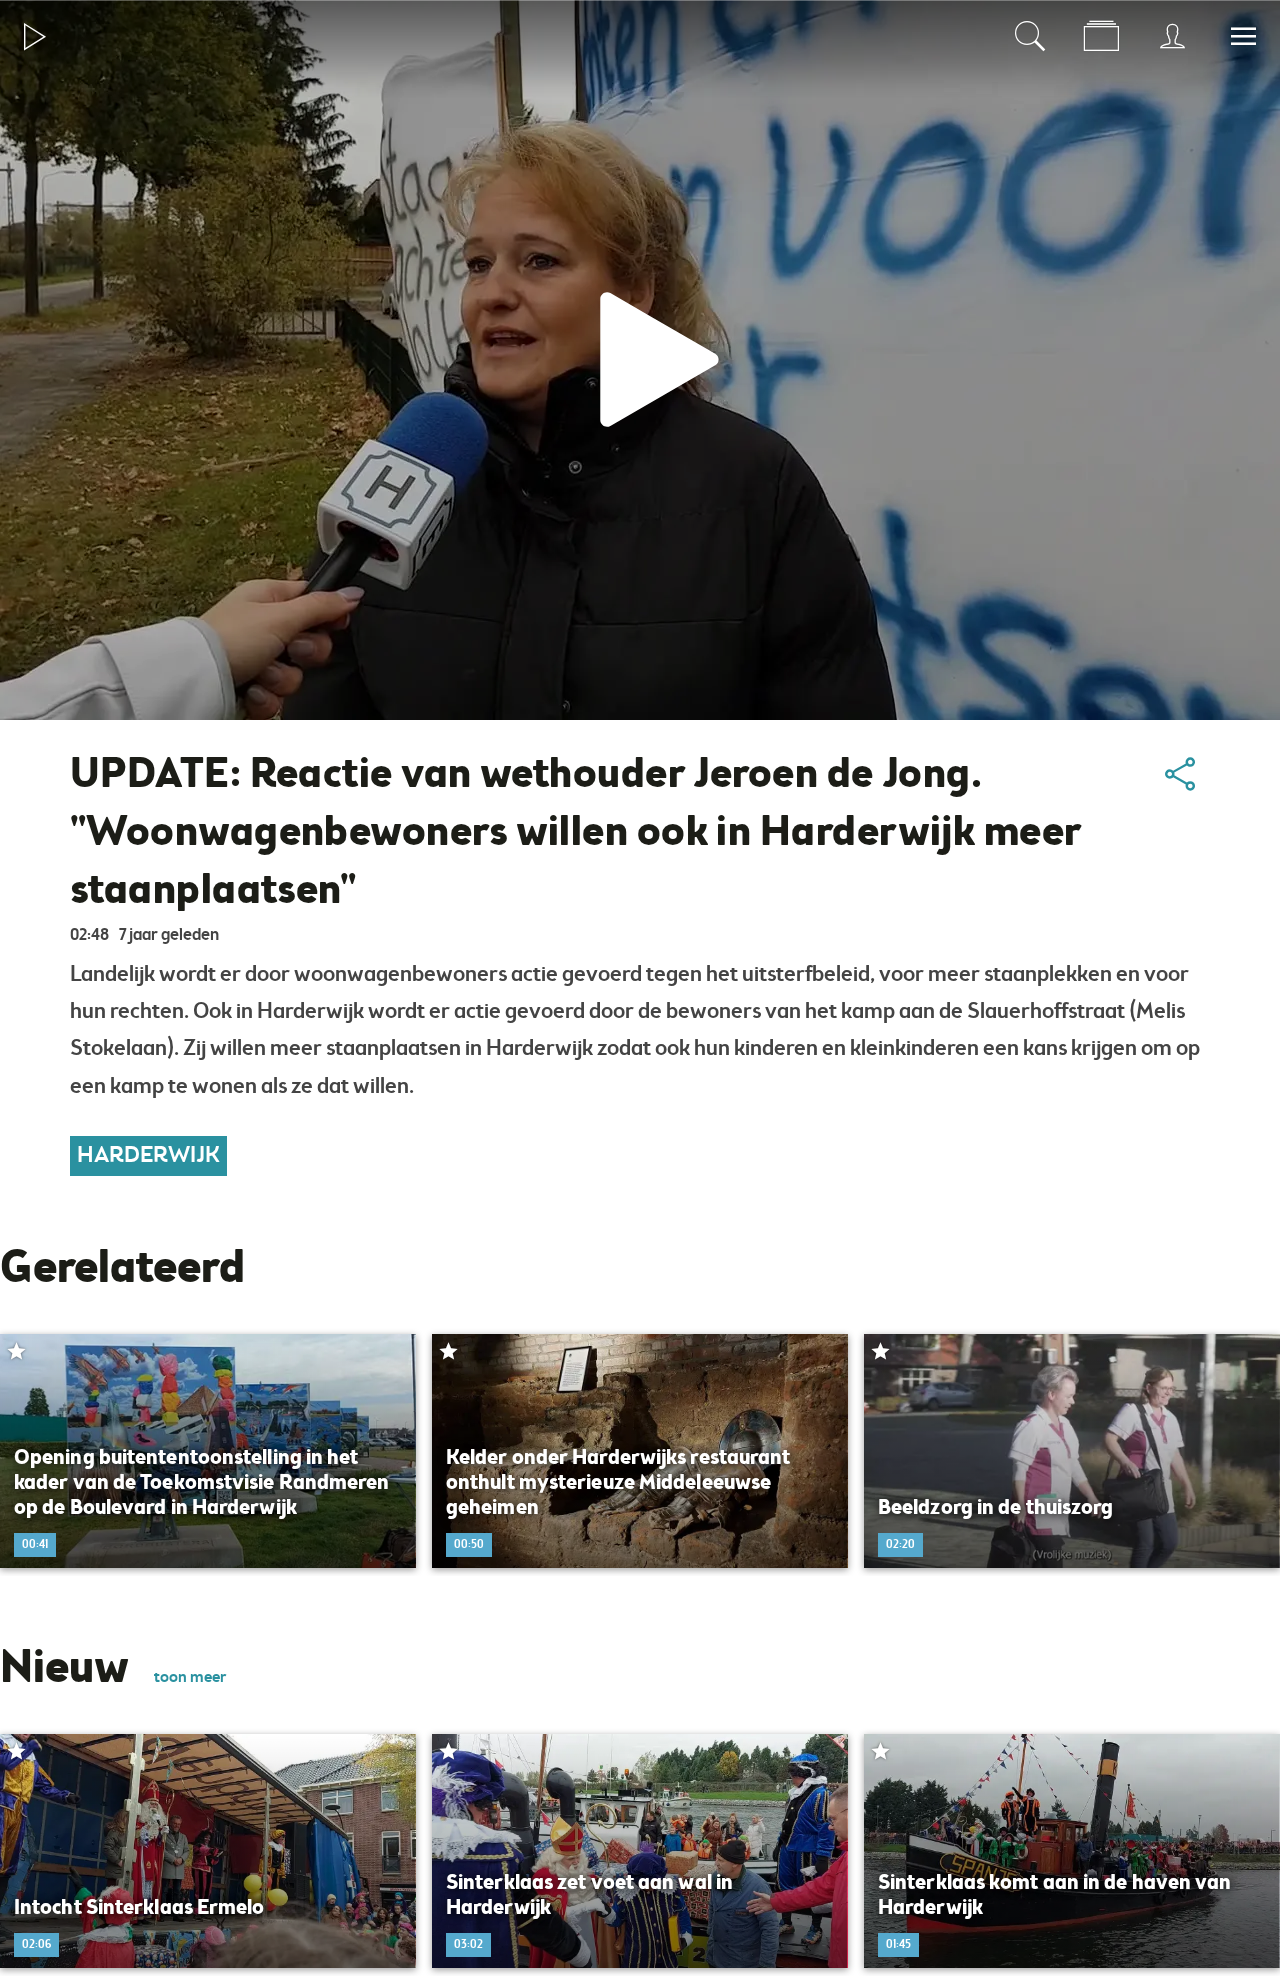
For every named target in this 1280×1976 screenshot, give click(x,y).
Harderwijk (148, 1156)
